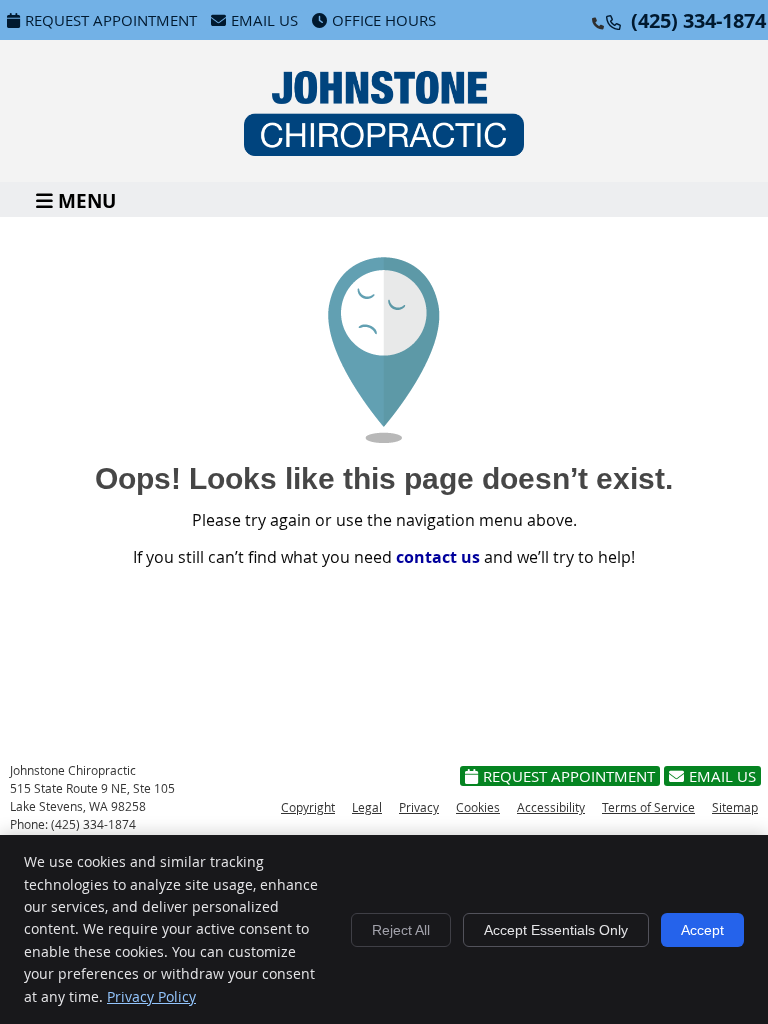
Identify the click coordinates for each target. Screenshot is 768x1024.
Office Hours (384, 20)
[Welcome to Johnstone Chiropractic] (384, 150)
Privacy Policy (151, 996)
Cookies (478, 807)
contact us (438, 557)
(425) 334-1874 (698, 20)
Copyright (308, 807)
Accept (702, 930)
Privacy (419, 807)
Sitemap (735, 807)
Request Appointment (111, 20)
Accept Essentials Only (556, 930)
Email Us (264, 20)
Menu (87, 199)
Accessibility (551, 807)
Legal (367, 807)
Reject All (401, 930)
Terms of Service (648, 807)
